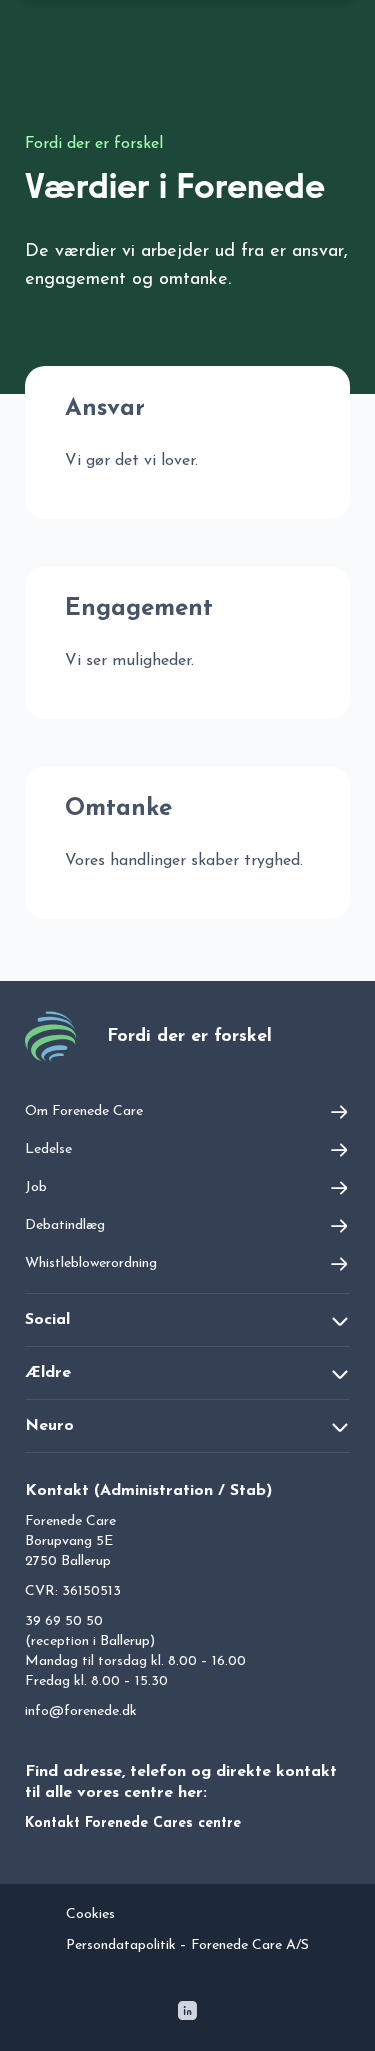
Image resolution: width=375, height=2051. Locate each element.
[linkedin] (187, 2014)
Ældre (48, 1373)
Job (36, 1187)
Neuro (49, 1426)
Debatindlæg (65, 1225)
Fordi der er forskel (94, 144)
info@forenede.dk (81, 1711)
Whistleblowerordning (91, 1263)
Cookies (90, 1914)
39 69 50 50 (64, 1621)
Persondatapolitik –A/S (187, 1945)
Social (47, 1320)
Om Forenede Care (84, 1111)
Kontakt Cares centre (133, 1823)
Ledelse (48, 1149)
